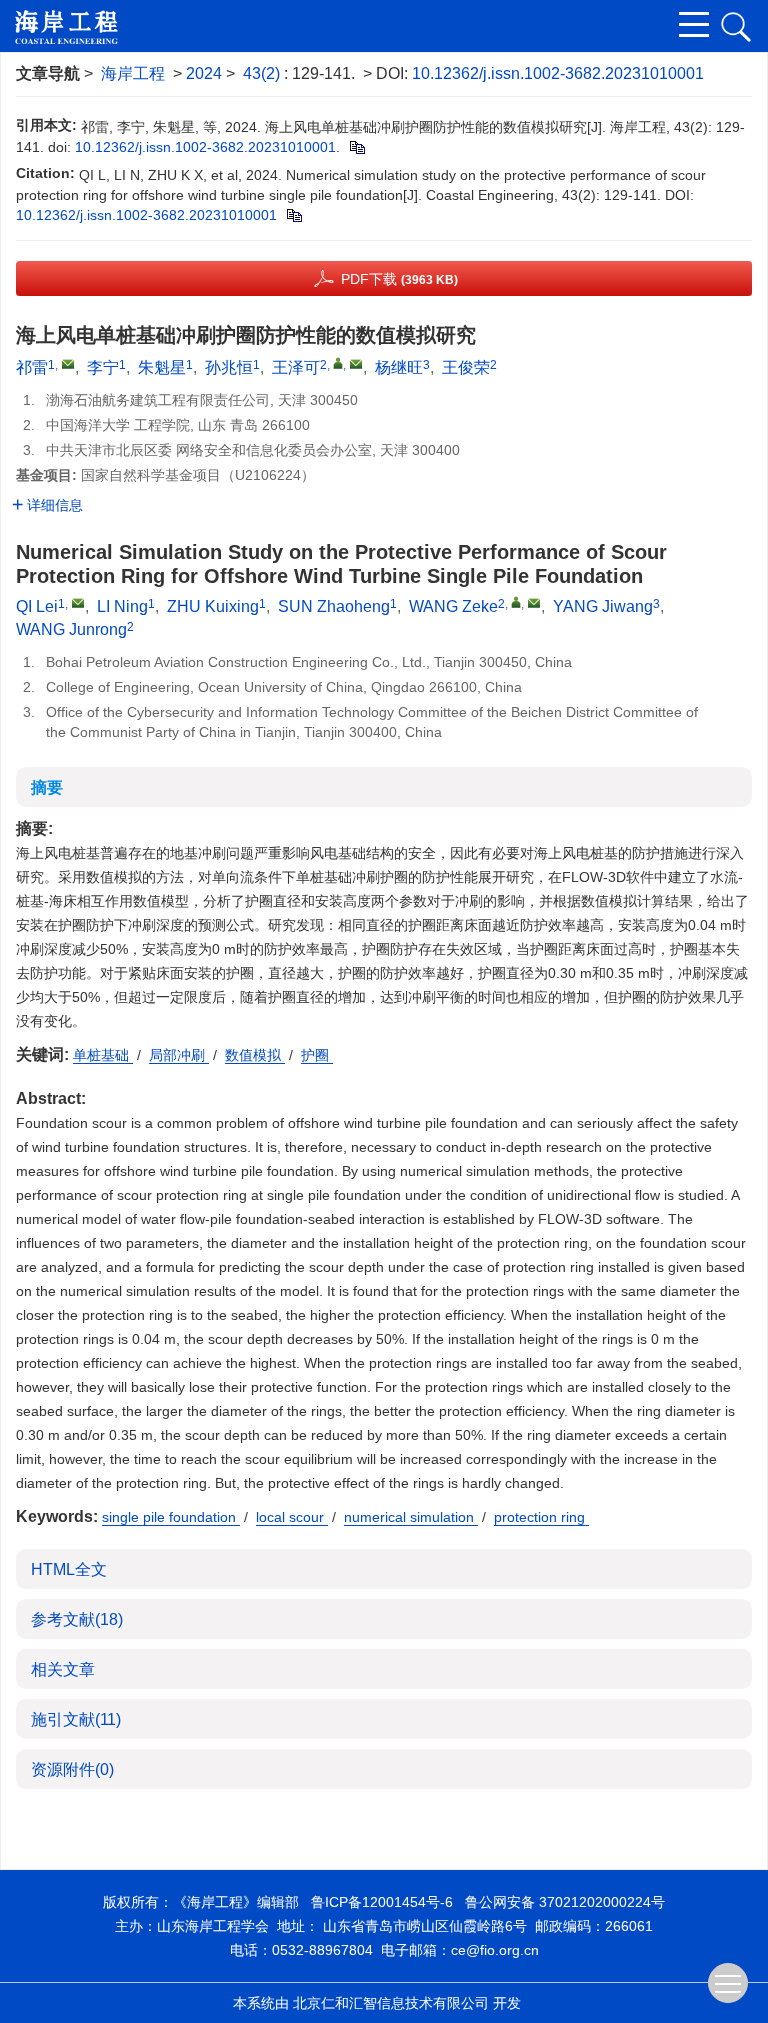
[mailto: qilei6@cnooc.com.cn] (78, 603)
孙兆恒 (229, 367)
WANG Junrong (71, 629)
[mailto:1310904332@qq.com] (356, 364)
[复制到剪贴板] (356, 147)
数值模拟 (255, 1055)
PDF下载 (399, 279)
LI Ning (122, 606)
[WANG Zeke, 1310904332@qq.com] (516, 602)
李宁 (103, 367)
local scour (292, 1517)
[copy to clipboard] (293, 215)
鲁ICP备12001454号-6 (382, 1902)
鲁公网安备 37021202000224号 (565, 1902)
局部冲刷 (179, 1055)
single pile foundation (171, 1517)
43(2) (263, 73)
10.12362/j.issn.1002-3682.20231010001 (558, 73)
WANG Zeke (453, 606)
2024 (204, 73)
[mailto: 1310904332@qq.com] (534, 603)
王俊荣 (466, 367)
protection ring (541, 1517)
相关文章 (63, 1669)
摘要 (47, 787)
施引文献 (76, 1719)
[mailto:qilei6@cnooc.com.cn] (68, 364)
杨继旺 (399, 367)
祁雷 (32, 367)
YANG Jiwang (603, 606)
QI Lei (37, 606)
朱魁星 (162, 367)
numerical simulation (411, 1517)
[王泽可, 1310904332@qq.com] (338, 363)
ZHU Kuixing (213, 606)
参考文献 (77, 1619)
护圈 (317, 1055)
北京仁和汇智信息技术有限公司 (391, 2003)
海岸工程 (133, 73)
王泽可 (296, 367)
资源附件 (72, 1769)
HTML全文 (69, 1569)
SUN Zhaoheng (334, 606)
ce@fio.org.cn (495, 1950)
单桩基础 (103, 1055)
